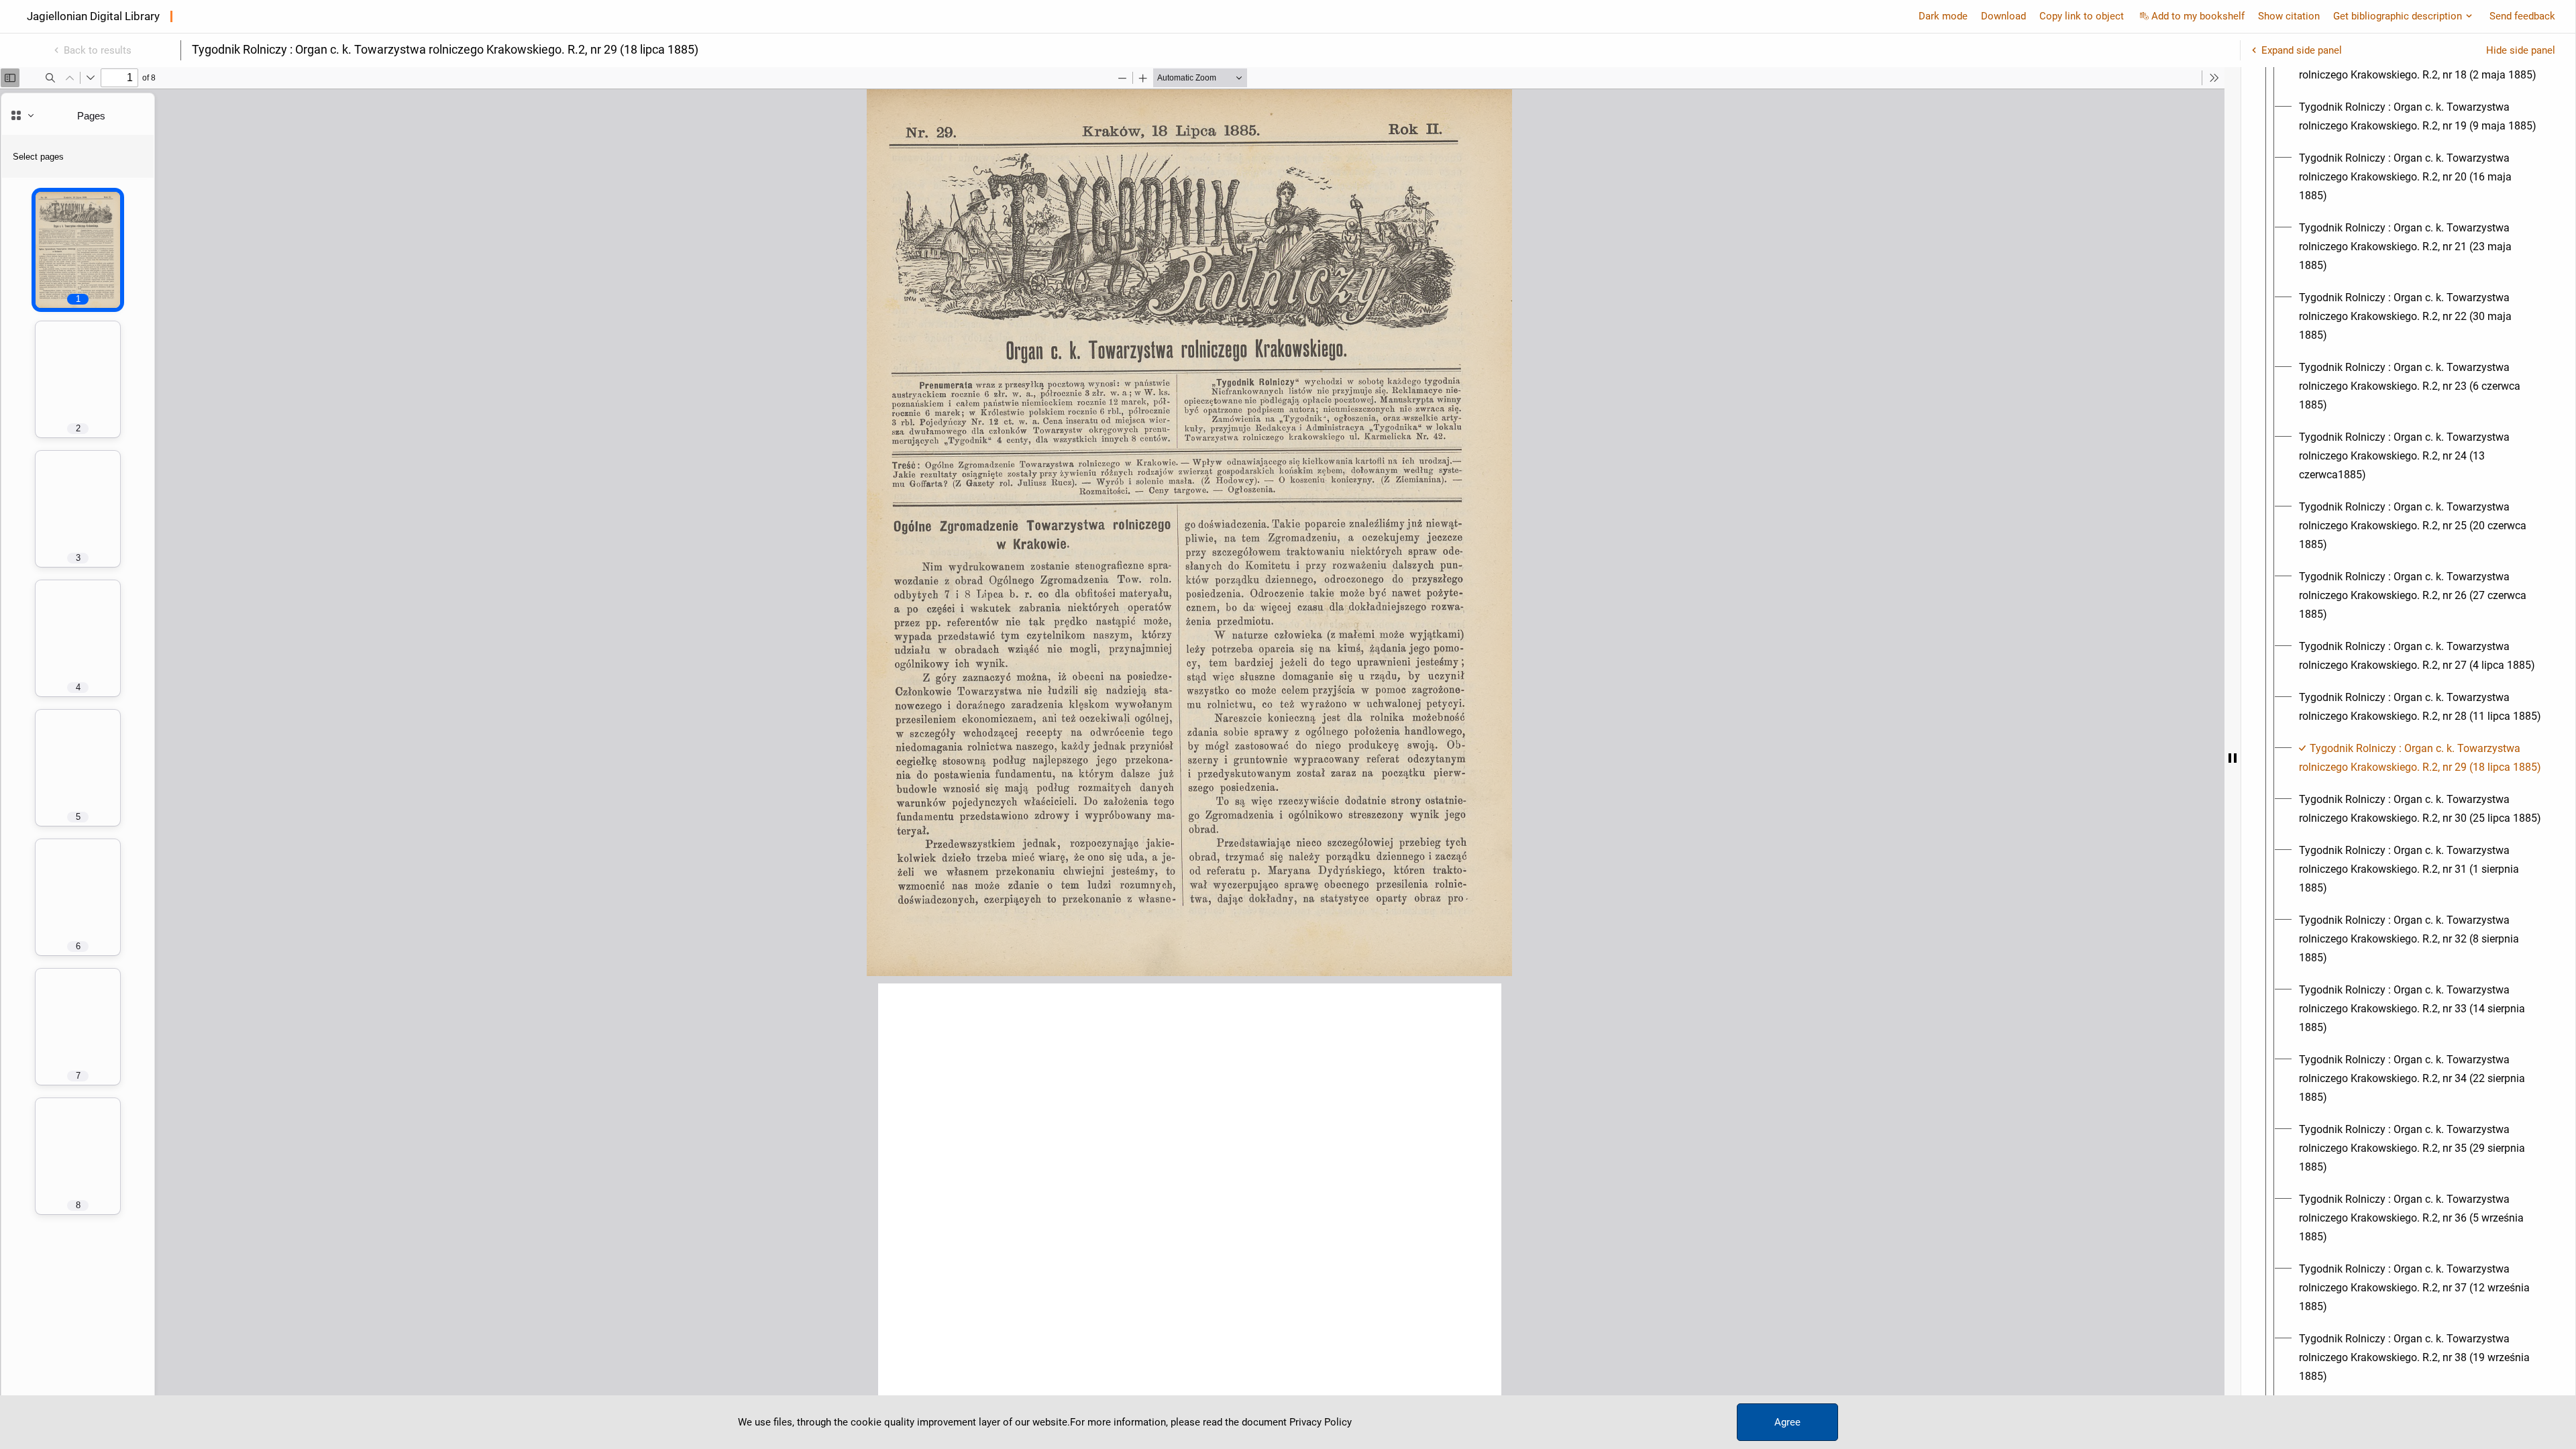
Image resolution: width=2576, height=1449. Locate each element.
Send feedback (2522, 16)
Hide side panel (2521, 50)
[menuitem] (2420, 117)
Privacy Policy (1321, 1422)
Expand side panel (2302, 50)
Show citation (2289, 16)
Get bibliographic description (2398, 16)
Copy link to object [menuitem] (2082, 16)
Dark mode (1943, 16)
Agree (1787, 1422)
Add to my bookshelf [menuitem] (2198, 16)
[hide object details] (2233, 758)
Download (2003, 16)
